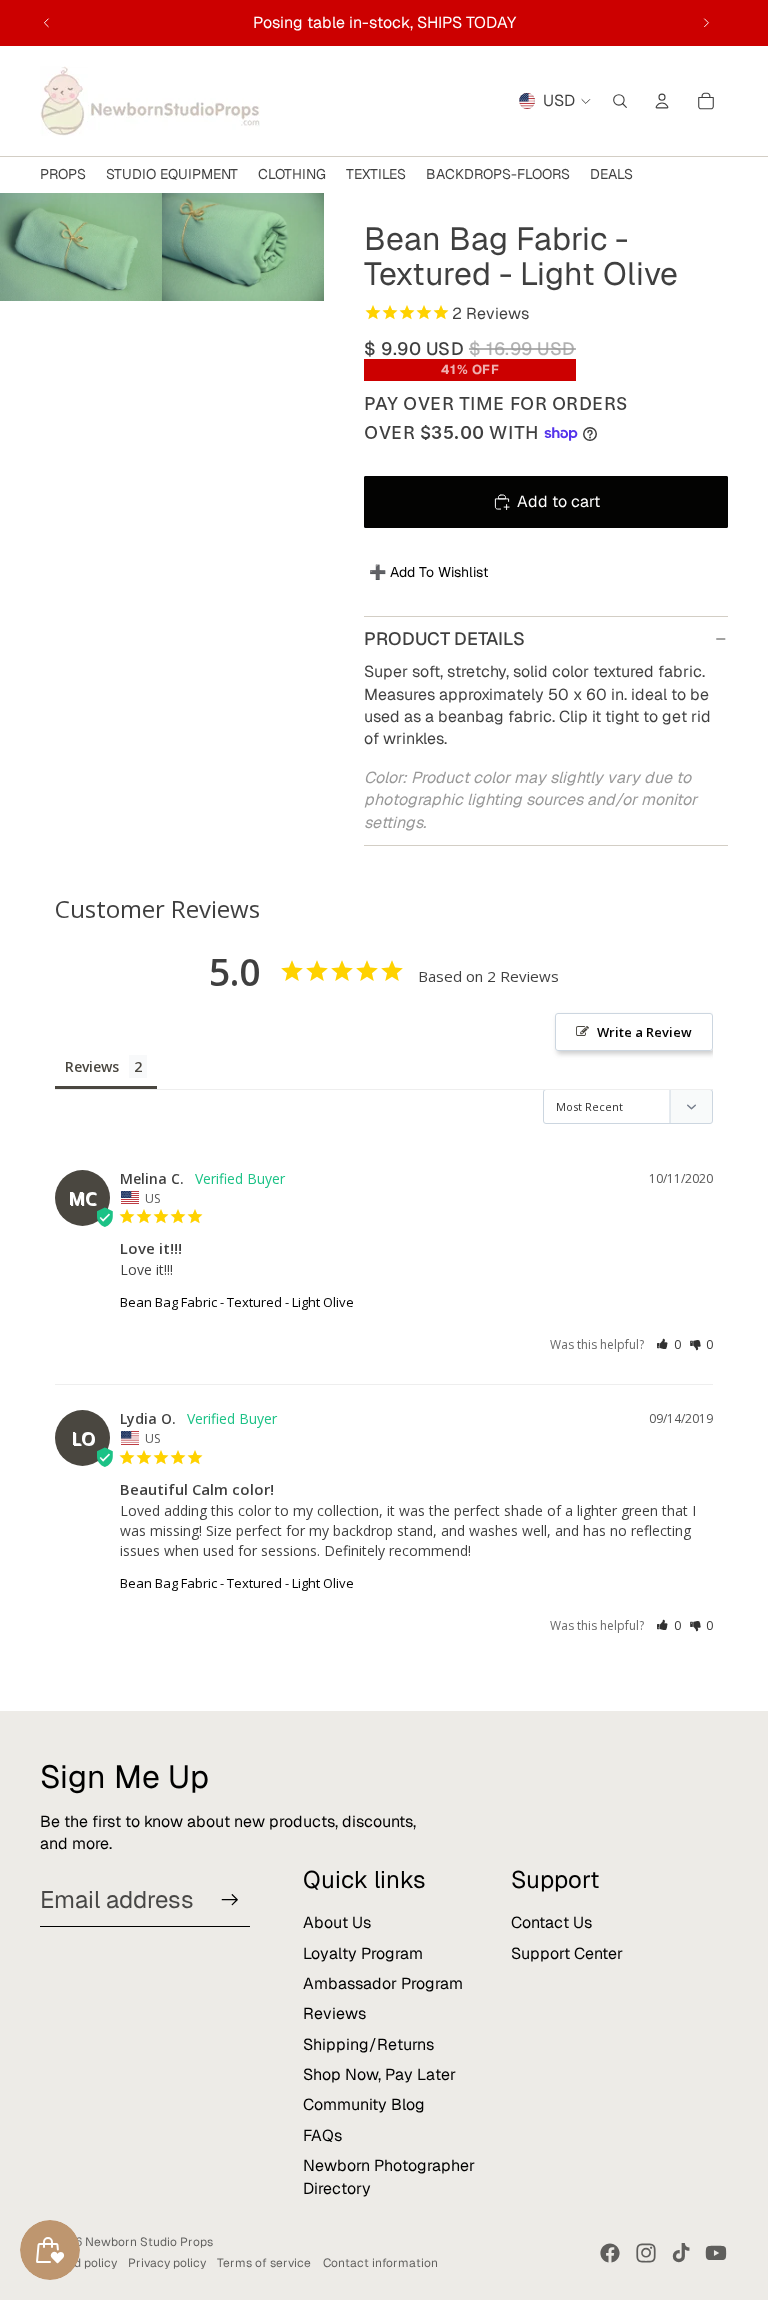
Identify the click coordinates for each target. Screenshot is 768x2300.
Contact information (380, 2263)
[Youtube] (716, 2253)
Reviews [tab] (92, 1066)
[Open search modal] (620, 101)
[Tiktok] (681, 2253)
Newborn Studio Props (149, 2242)
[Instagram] (646, 2253)
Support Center (567, 1953)
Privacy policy (167, 2263)
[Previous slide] (47, 23)
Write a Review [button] (644, 1032)
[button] (668, 1344)
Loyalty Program (363, 1953)
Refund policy (78, 2263)
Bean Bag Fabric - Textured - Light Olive (237, 1302)
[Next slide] (706, 23)
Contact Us (551, 1922)
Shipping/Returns (368, 2044)
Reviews (334, 2013)
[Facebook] (610, 2253)
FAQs (322, 2135)
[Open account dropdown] (662, 101)
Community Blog (364, 2104)
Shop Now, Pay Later (379, 2074)
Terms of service (264, 2263)
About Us (337, 1922)
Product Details (444, 638)
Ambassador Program (383, 1983)
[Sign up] (230, 1900)
